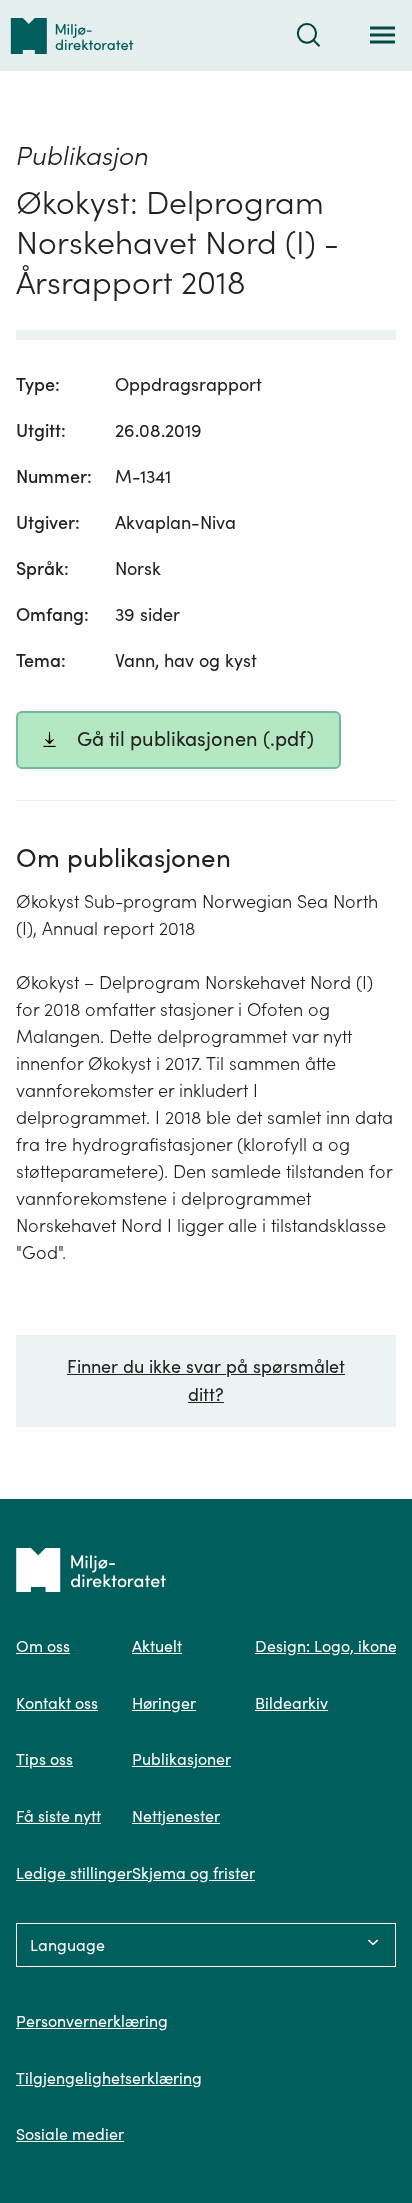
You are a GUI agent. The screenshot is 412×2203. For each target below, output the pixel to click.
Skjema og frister (193, 1873)
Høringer (164, 1703)
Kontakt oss (57, 1703)
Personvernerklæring (92, 2021)
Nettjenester (176, 1816)
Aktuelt (157, 1646)
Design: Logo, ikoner (329, 1646)
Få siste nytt (58, 1816)
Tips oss (44, 1759)
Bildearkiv (291, 1703)
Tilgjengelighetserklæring (109, 2078)
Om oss (43, 1646)
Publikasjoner (181, 1759)
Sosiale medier (70, 2134)
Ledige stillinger (74, 1873)
